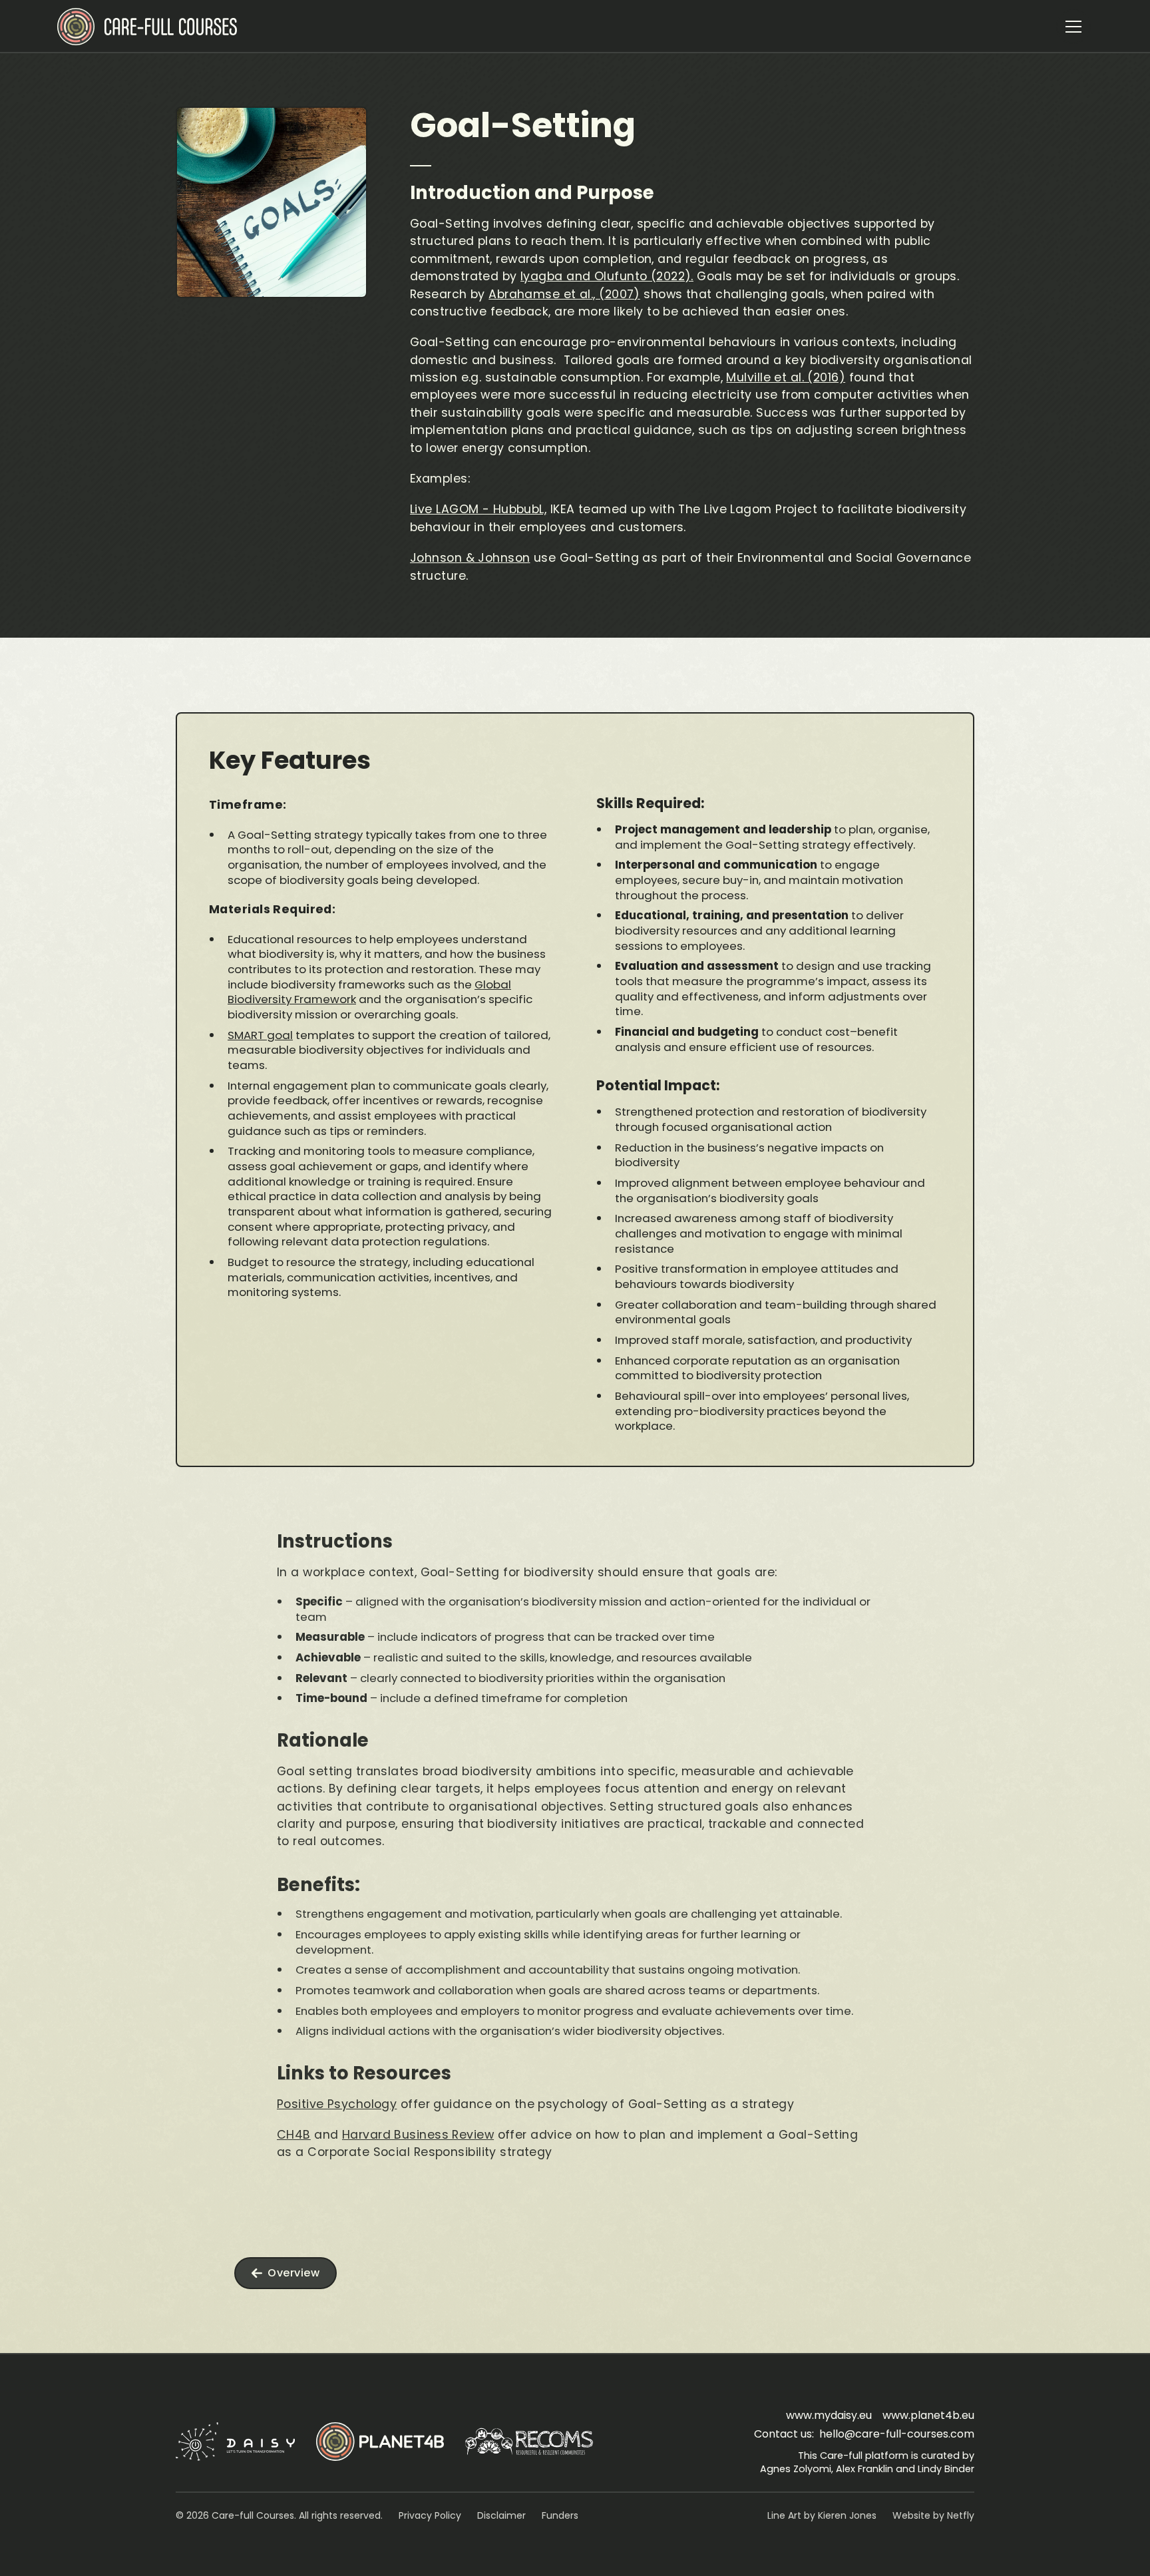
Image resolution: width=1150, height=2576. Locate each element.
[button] (1073, 27)
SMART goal (260, 1035)
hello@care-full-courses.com (897, 2434)
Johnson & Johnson (470, 558)
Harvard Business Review (418, 2135)
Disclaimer (501, 2515)
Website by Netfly (933, 2515)
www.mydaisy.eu (829, 2415)
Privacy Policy (430, 2515)
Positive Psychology (337, 2104)
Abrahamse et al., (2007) (564, 294)
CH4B (294, 2135)
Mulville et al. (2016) (786, 377)
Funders (560, 2515)
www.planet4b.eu (928, 2415)
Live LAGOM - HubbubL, (478, 509)
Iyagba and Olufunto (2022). (607, 276)
